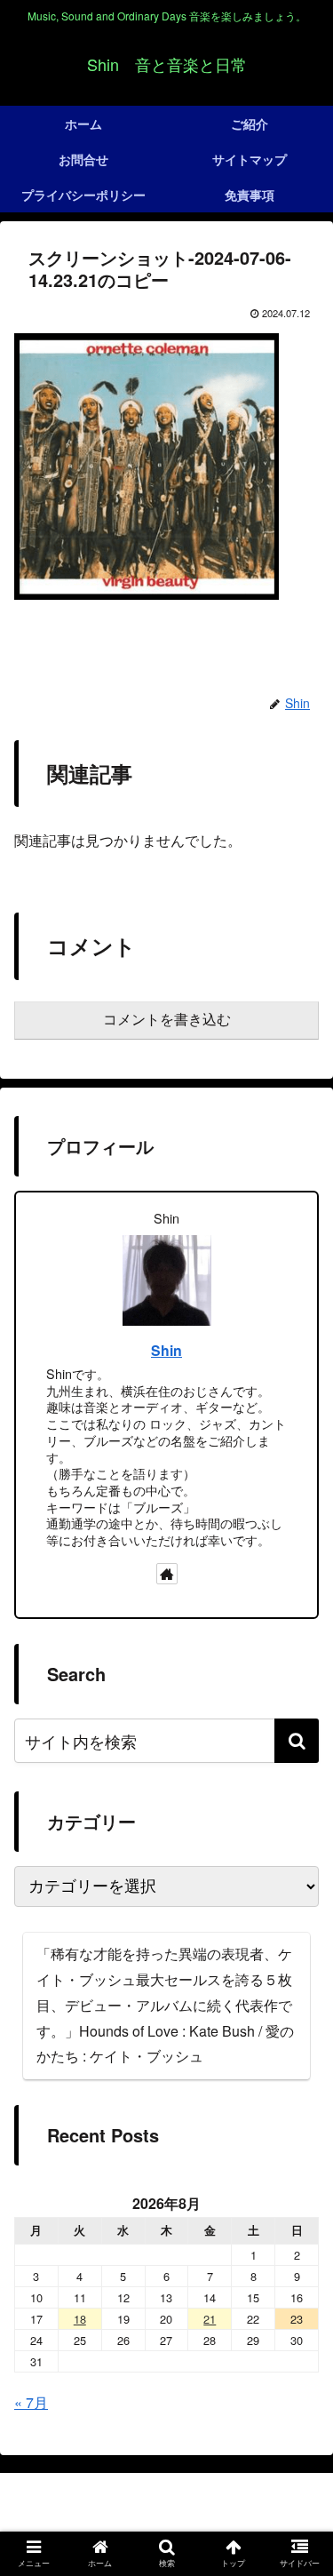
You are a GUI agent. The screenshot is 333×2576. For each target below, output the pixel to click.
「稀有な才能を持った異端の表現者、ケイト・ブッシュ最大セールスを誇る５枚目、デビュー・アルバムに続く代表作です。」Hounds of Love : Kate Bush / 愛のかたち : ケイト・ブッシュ (165, 2005)
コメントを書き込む (167, 1020)
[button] (297, 1741)
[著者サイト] (167, 1574)
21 (210, 2319)
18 (80, 2319)
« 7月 (31, 2402)
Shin (166, 1350)
